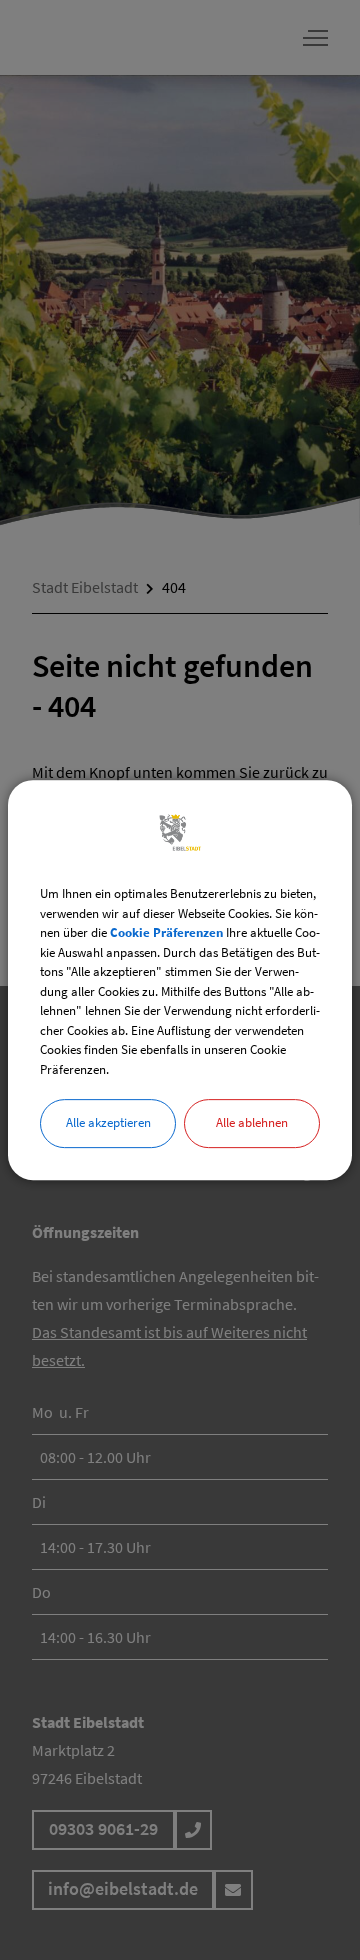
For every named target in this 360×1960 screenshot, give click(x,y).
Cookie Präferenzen (166, 932)
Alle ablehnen (252, 1122)
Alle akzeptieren (108, 1122)
